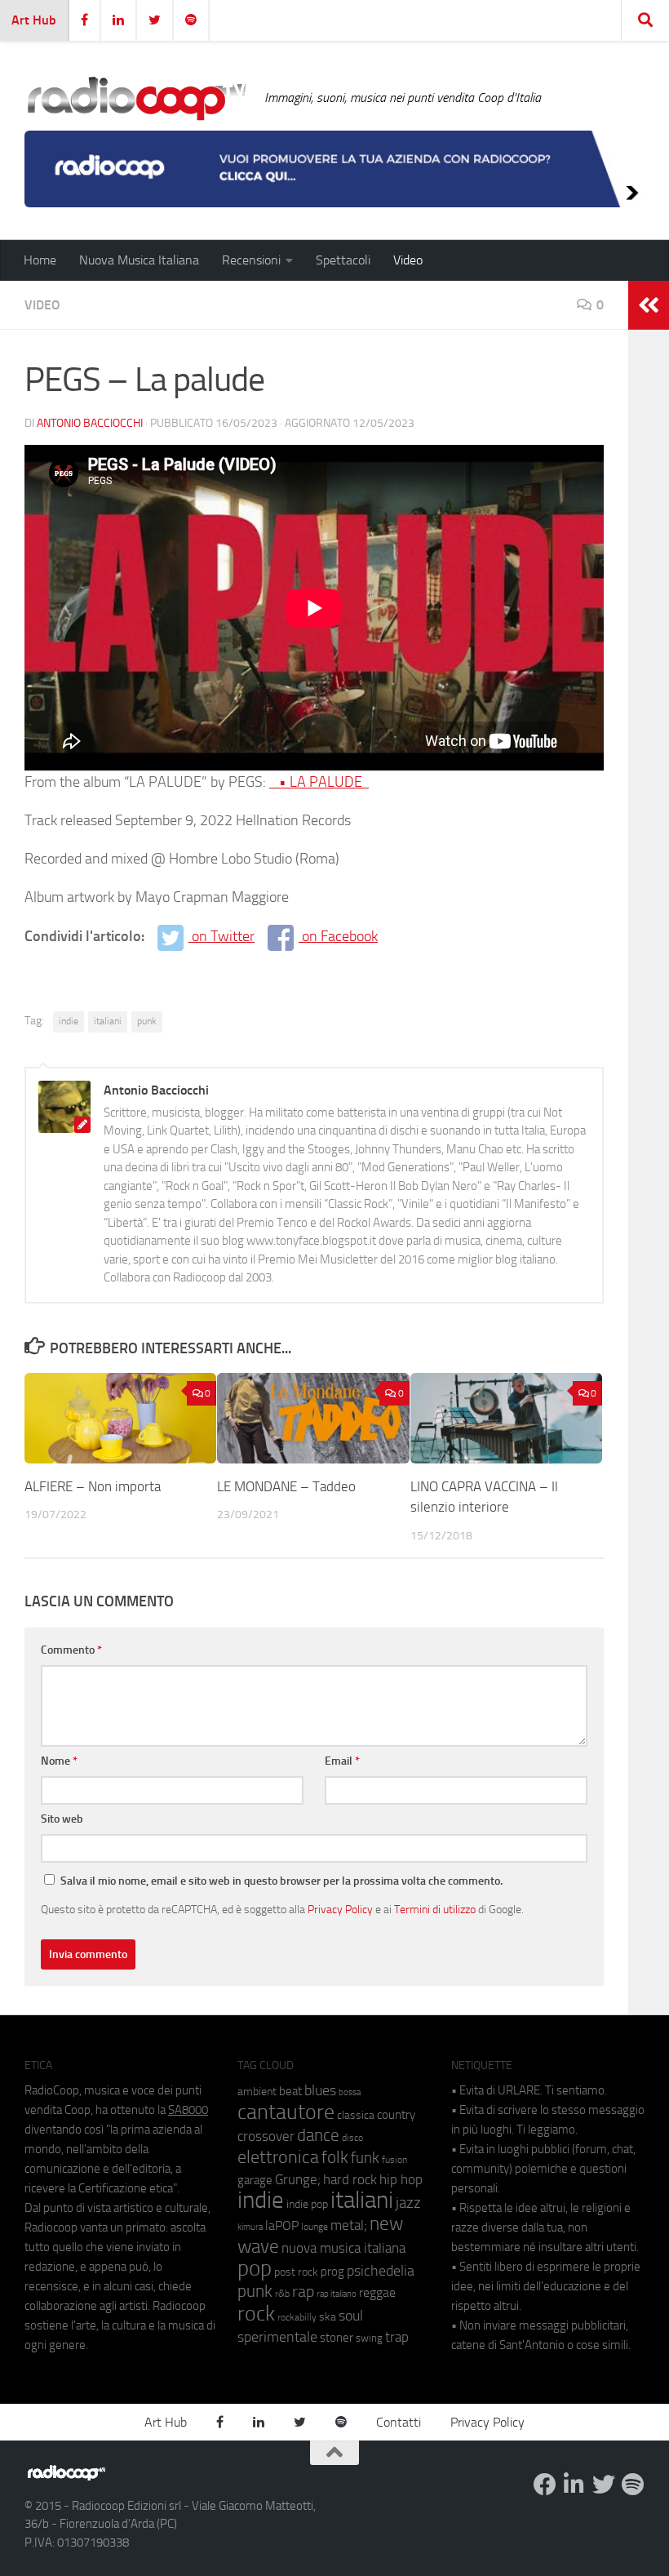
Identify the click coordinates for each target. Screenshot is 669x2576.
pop (255, 2268)
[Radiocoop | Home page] (136, 98)
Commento (71, 1650)
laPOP (282, 2226)
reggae (377, 2292)
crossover (266, 2136)
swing (369, 2338)
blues (320, 2090)
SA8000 (188, 2110)
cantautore (286, 2112)
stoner (337, 2338)
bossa (350, 2092)
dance (318, 2135)
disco (352, 2138)
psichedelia (381, 2271)
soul (351, 2316)
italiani (108, 1021)
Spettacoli (343, 260)
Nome (59, 1761)
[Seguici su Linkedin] (574, 2485)
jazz (408, 2203)
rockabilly (297, 2317)
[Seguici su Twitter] (604, 2485)
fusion (394, 2159)
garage (255, 2180)
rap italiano (337, 2294)
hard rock (350, 2180)
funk (365, 2158)
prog (332, 2272)
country (396, 2115)
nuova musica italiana (343, 2248)
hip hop (401, 2179)
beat (290, 2091)
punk (147, 1021)
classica (356, 2115)
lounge (315, 2227)
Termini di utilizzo (435, 1909)
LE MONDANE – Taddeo (286, 1486)
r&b (282, 2293)
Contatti (399, 2422)
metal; (349, 2225)
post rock (296, 2272)
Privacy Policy (340, 1909)
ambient (257, 2092)
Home (40, 260)
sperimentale (277, 2337)
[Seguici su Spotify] (633, 2485)
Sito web (62, 1819)
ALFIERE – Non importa (93, 1486)
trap (397, 2337)
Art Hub (34, 20)
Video (408, 260)
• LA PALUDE (319, 782)
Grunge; (298, 2180)
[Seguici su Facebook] (545, 2485)
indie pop (307, 2204)
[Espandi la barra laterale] (649, 305)
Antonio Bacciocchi (90, 423)
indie (69, 1021)
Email (342, 1761)
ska (328, 2317)
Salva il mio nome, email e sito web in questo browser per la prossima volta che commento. (281, 1881)
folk (335, 2157)
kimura (250, 2227)
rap (303, 2292)
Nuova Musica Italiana (139, 260)
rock (256, 2314)
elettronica (278, 2157)
